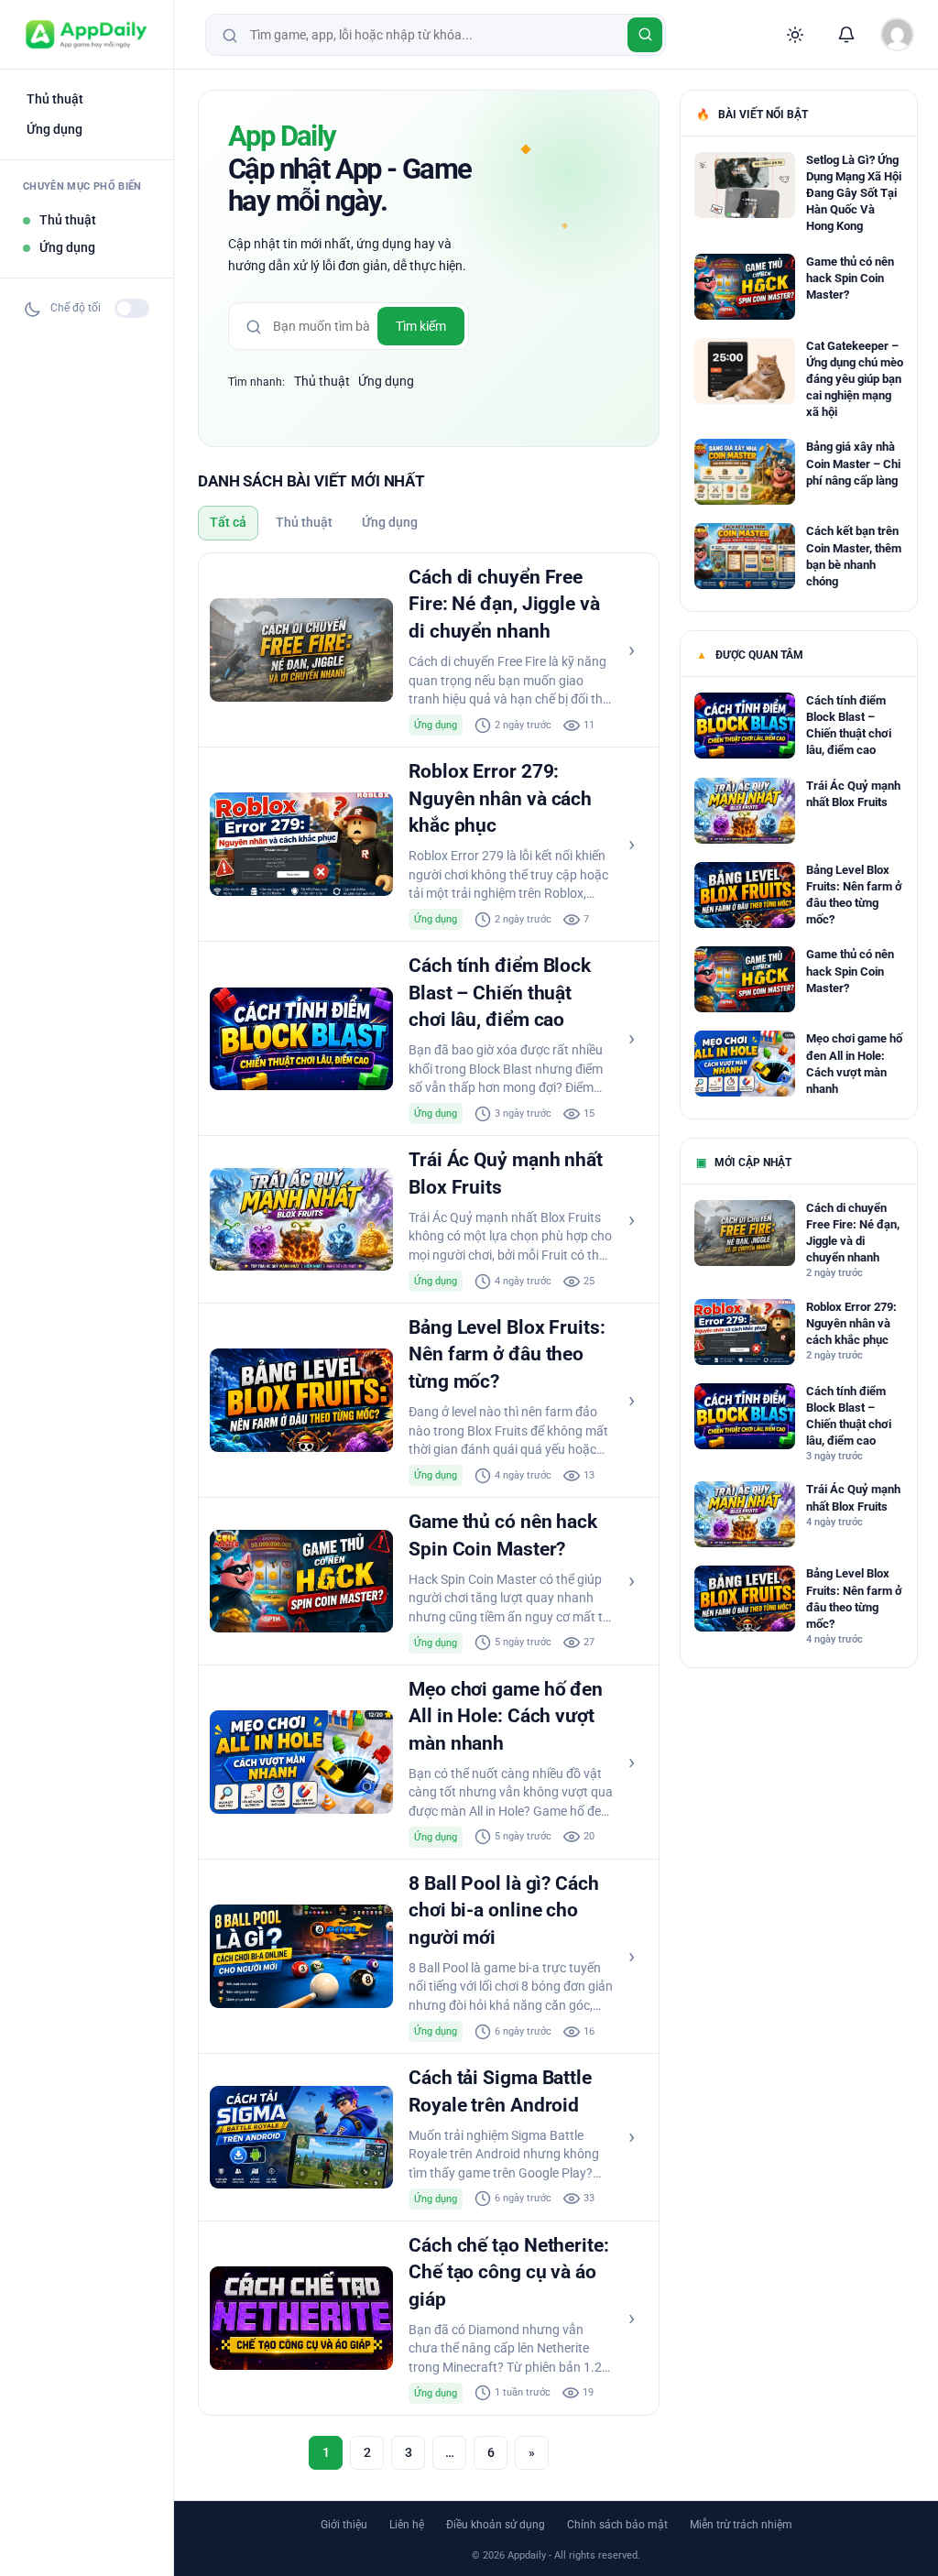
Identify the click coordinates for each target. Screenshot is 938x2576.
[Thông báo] (846, 35)
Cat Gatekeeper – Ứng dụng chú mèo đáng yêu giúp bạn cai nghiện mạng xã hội (855, 379)
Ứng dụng (55, 129)
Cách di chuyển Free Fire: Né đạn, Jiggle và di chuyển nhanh (504, 604)
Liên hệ (407, 2525)
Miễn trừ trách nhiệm (741, 2525)
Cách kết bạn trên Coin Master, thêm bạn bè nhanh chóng (854, 556)
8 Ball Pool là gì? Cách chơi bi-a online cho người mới (504, 1910)
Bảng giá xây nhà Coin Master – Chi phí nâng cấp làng (853, 463)
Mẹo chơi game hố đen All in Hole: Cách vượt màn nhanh (506, 1716)
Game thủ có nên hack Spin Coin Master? (850, 278)
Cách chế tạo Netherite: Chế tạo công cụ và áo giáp (509, 2272)
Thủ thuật (55, 99)
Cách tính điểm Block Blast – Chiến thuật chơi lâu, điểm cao (500, 993)
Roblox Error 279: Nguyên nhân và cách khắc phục (500, 798)
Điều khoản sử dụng (496, 2525)
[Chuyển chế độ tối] (132, 308)
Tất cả (228, 522)
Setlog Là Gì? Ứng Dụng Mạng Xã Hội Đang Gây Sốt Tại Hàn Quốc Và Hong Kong (854, 193)
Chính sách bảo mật (617, 2525)
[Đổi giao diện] (795, 35)
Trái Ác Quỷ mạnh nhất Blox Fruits (853, 794)
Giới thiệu (344, 2525)
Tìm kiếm (421, 326)
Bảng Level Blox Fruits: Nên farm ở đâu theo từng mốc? (507, 1354)
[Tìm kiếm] (645, 35)
